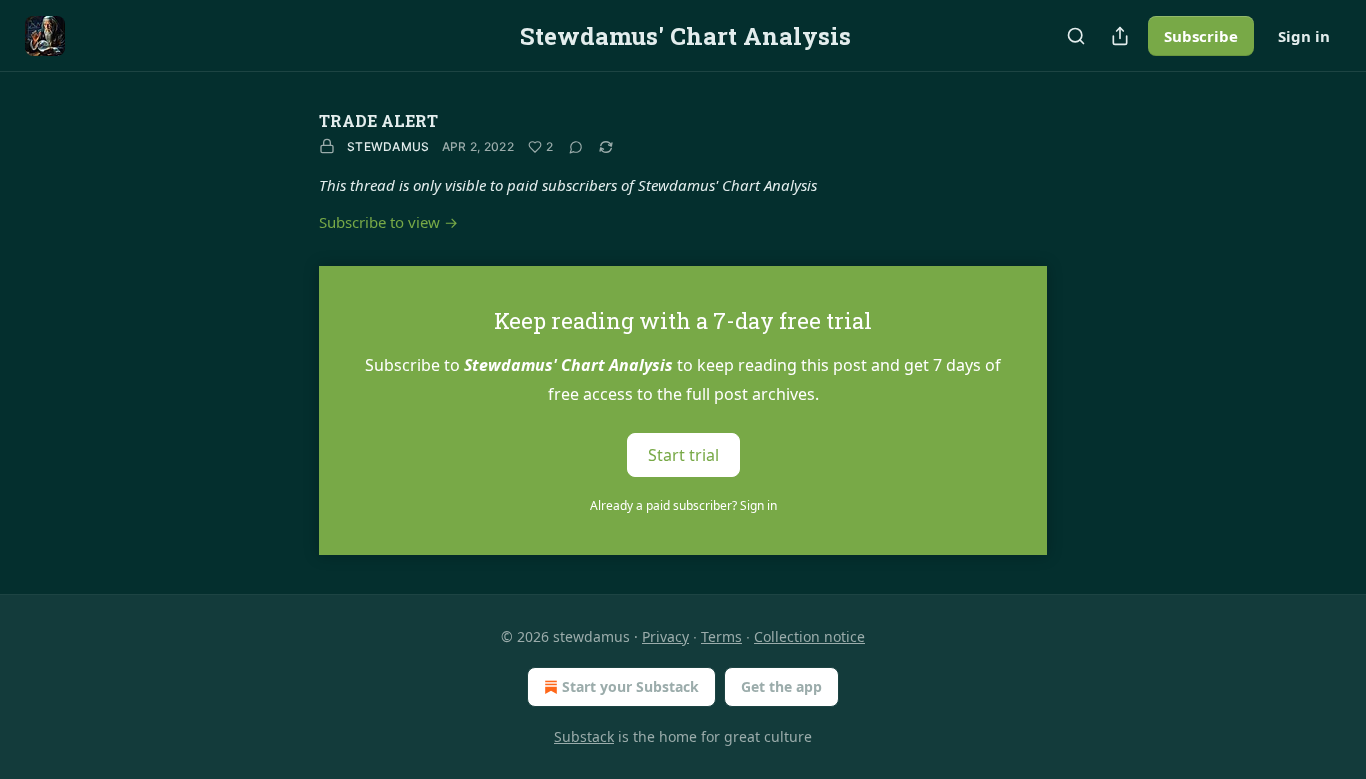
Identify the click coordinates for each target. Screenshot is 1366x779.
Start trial (683, 455)
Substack (584, 736)
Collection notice (809, 636)
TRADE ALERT (378, 120)
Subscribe (1201, 36)
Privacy (665, 636)
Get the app (781, 686)
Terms (721, 636)
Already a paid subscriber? (683, 505)
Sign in (1304, 36)
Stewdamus (388, 146)
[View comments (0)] (576, 147)
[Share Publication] (1120, 36)
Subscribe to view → (388, 222)
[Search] (1076, 36)
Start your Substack (630, 686)
